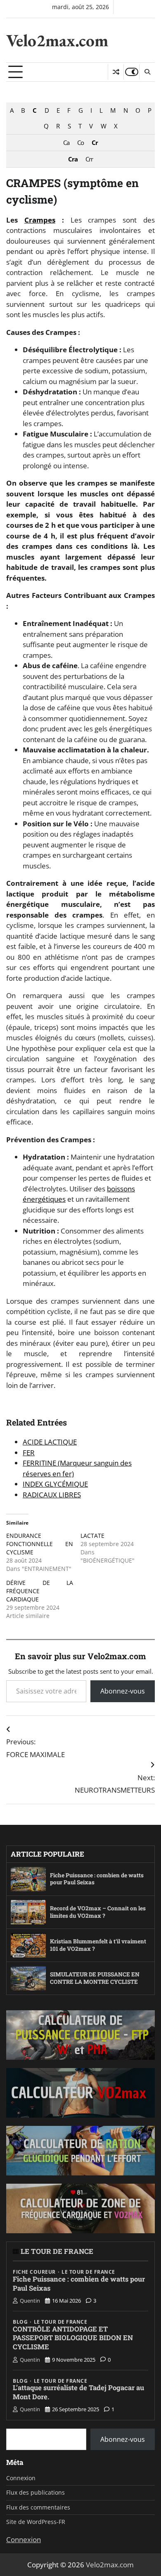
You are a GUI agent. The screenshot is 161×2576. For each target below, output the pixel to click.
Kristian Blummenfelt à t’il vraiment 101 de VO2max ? (98, 1945)
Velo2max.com (57, 40)
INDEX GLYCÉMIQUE (55, 1484)
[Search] (147, 72)
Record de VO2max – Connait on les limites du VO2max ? (98, 1912)
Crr (89, 159)
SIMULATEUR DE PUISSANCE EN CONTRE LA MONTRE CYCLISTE (95, 1978)
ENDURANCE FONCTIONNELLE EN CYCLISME (40, 1544)
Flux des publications (36, 2492)
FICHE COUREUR (34, 2272)
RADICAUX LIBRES (52, 1495)
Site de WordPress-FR (36, 2522)
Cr (95, 142)
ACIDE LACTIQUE (50, 1442)
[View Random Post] (116, 72)
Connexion (21, 2478)
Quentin (30, 2301)
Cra (73, 159)
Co (80, 142)
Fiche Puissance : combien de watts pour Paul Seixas (97, 1879)
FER (29, 1453)
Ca (66, 142)
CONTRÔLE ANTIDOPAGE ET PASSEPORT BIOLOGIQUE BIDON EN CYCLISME (73, 2338)
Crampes (40, 220)
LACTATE (92, 1536)
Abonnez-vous (123, 1691)
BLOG (20, 2322)
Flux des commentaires (38, 2507)
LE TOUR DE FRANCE (57, 2251)
